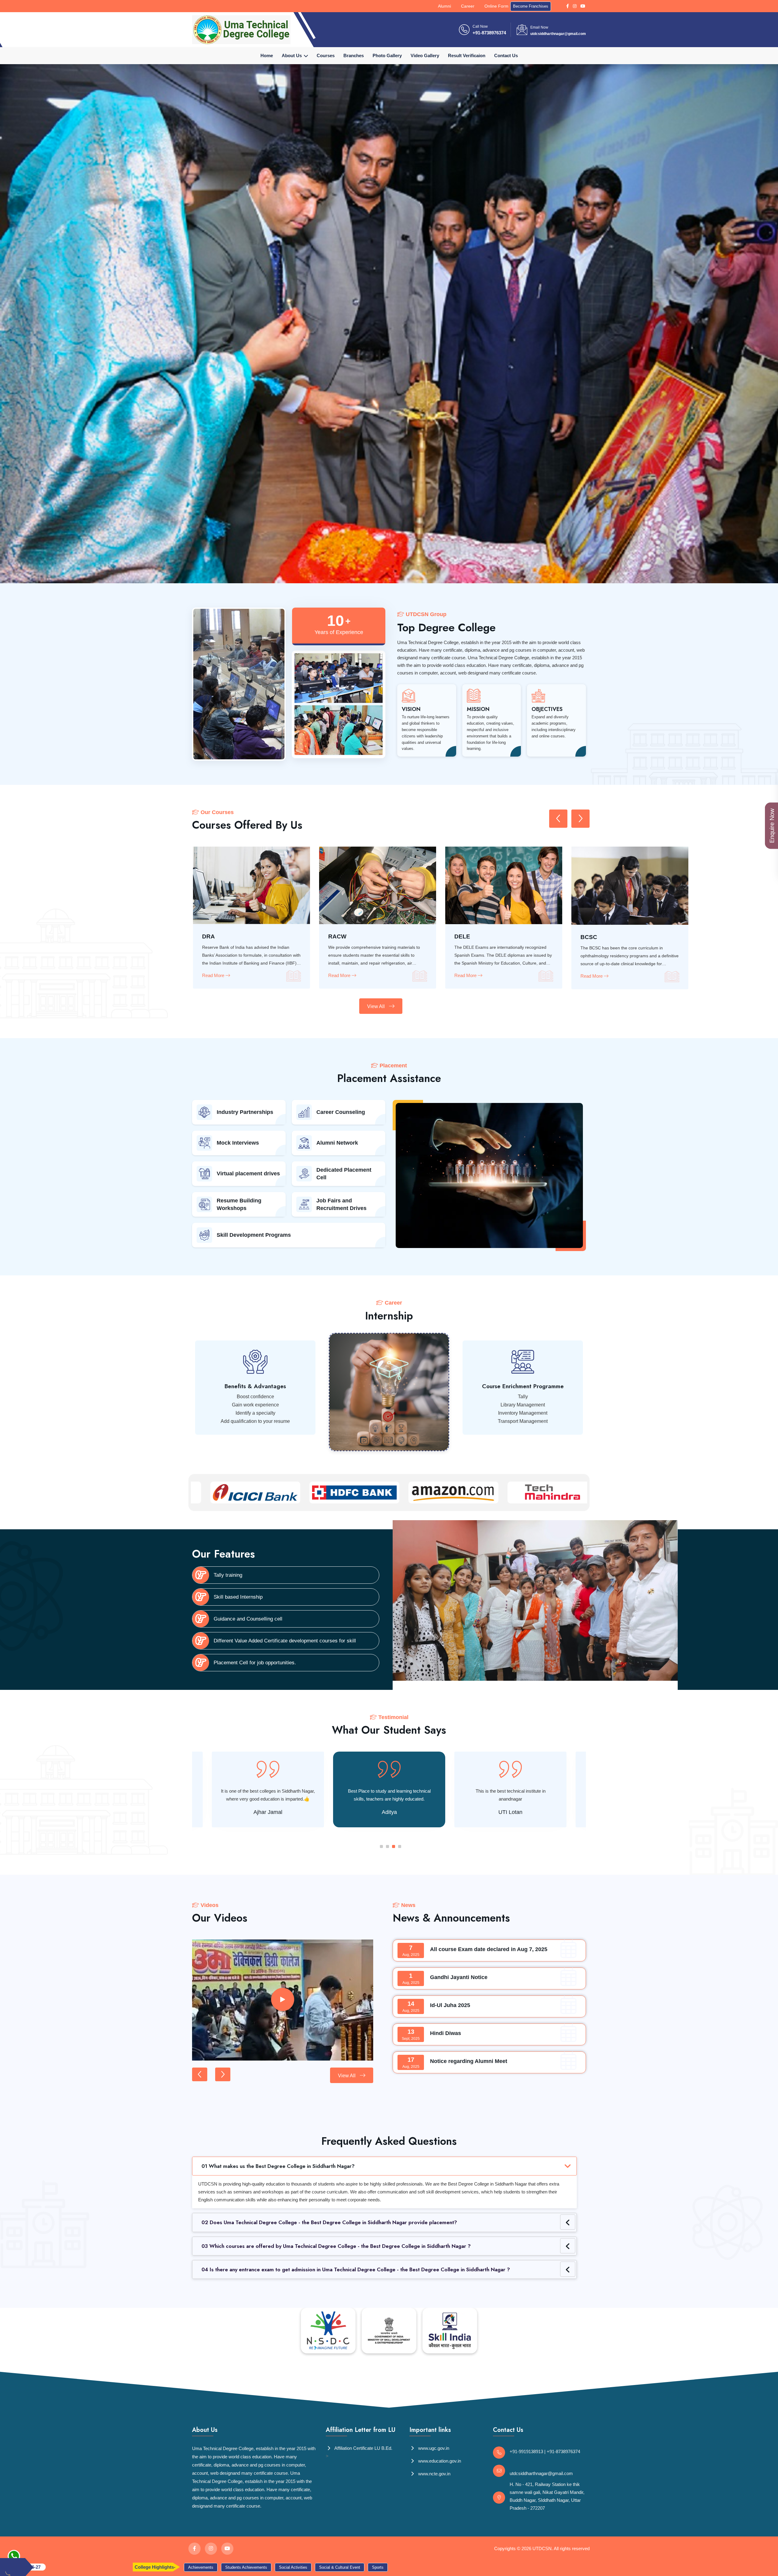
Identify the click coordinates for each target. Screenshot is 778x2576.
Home (267, 55)
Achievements (314, 2567)
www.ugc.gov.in (433, 2448)
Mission (478, 709)
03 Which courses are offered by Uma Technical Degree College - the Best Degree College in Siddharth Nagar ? (336, 2246)
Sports (205, 2567)
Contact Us (506, 55)
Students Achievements (74, 2567)
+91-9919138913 (526, 2451)
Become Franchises (531, 6)
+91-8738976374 (489, 33)
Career (468, 6)
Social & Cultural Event (167, 2567)
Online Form (496, 6)
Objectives (547, 709)
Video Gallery (425, 55)
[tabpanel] (389, 1789)
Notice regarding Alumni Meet (469, 2061)
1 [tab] (381, 1846)
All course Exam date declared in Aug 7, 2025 (489, 1949)
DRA (587, 936)
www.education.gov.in (439, 2461)
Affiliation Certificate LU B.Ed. (363, 2448)
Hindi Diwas (446, 2033)
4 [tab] (400, 1846)
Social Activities (121, 2567)
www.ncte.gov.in (434, 2474)
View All (377, 1006)
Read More (214, 976)
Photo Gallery (387, 55)
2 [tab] (387, 1846)
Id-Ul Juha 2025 (450, 2005)
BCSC (210, 937)
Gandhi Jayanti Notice (459, 1977)
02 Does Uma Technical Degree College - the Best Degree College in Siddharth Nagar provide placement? (329, 2222)
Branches (354, 55)
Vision (411, 709)
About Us (292, 55)
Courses (326, 55)
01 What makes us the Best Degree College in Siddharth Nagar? (278, 2166)
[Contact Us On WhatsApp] (14, 2556)
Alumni (444, 6)
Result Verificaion (467, 55)
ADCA (337, 936)
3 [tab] (394, 1846)
